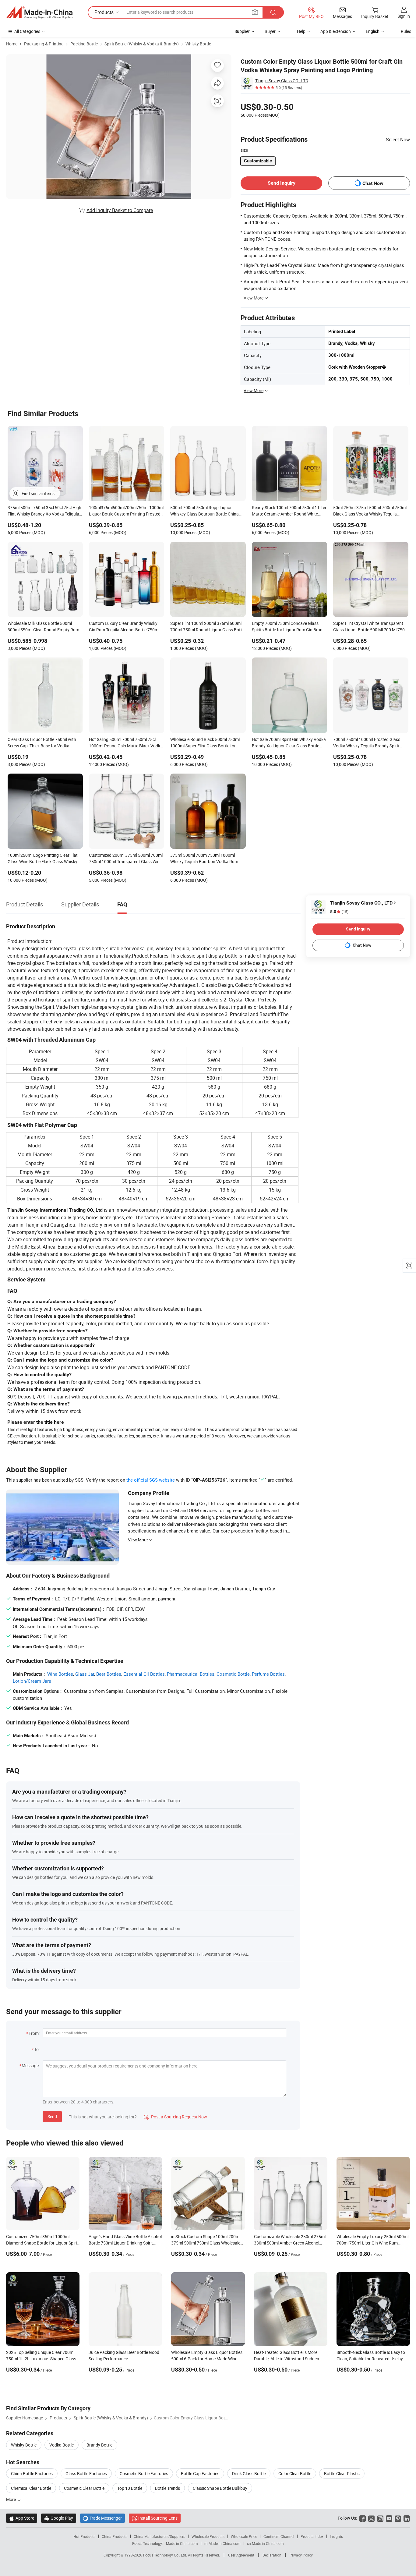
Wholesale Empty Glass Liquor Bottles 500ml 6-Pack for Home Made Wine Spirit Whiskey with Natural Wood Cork (207, 2359)
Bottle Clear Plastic (342, 2473)
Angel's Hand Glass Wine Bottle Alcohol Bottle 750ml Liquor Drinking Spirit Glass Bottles (125, 2243)
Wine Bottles (60, 1674)
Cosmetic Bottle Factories (144, 2473)
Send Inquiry (282, 183)
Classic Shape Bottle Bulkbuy (220, 2488)
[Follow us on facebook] (363, 2518)
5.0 (339, 912)
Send (52, 2116)
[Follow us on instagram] (380, 2518)
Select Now (398, 140)
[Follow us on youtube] (389, 2518)
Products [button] (104, 12)
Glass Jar (85, 1674)
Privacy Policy (301, 2555)
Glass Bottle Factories (86, 2473)
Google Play (59, 2518)
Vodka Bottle (62, 2445)
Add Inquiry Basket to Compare (120, 210)
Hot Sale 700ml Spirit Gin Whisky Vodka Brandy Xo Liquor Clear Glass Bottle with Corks (289, 743)
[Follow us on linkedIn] (407, 2518)
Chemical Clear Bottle (31, 2488)
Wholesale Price (244, 2536)
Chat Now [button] (373, 183)
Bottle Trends (167, 2488)
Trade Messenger (102, 2518)
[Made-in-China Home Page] (39, 12)
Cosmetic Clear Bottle (84, 2488)
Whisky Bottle (198, 44)
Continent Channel (279, 2536)
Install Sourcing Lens (158, 2518)
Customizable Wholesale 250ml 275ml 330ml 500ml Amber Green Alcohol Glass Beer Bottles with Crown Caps (290, 2243)
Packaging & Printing (44, 44)
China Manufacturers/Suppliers (159, 2536)
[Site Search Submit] (273, 12)
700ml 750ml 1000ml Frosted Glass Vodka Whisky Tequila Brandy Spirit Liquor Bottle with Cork (367, 743)
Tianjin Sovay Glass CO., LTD (282, 81)
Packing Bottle (84, 44)
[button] (255, 12)
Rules (406, 31)
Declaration (272, 2555)
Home (12, 44)
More (11, 2499)
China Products (115, 2536)
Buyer (270, 31)
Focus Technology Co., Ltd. (166, 2555)
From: (34, 2033)
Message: (31, 2066)
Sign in (404, 16)
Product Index (312, 2536)
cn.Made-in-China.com (265, 2543)
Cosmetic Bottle (233, 1674)
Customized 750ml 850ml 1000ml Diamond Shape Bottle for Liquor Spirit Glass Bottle (42, 2243)
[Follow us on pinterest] (398, 2518)
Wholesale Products (208, 2536)
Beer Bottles (109, 1674)
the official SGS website (151, 1480)
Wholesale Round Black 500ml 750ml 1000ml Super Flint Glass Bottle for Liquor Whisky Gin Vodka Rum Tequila (206, 743)
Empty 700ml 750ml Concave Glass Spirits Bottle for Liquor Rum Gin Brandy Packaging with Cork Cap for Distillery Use (289, 627)
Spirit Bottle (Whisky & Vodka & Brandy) (142, 44)
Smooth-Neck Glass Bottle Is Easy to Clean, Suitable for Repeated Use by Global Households (371, 2359)
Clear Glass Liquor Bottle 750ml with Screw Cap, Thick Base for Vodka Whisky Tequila (42, 743)
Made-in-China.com (182, 2543)
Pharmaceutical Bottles (191, 1674)
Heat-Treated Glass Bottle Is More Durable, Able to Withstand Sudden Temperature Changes (287, 2359)
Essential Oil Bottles (144, 1674)
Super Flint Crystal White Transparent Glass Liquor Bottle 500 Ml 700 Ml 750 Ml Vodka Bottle (369, 627)
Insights (336, 2536)
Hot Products (84, 2536)
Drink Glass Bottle (249, 2473)
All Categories (27, 31)
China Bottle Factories (32, 2473)
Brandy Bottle (99, 2445)
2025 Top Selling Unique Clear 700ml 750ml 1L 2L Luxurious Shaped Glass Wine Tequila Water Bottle (41, 2359)
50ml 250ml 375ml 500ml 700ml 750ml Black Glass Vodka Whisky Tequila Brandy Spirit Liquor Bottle (370, 511)
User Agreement (241, 2555)
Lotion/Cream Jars (32, 1681)
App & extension (336, 31)
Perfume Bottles (268, 1674)
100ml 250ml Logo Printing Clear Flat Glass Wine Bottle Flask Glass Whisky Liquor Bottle (43, 859)
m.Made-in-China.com (222, 2543)
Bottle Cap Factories (200, 2473)
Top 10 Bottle (130, 2488)
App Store (22, 2518)
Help (301, 31)
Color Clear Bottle (295, 2473)
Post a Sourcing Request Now (175, 2117)
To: (37, 2049)
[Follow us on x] (371, 2518)
